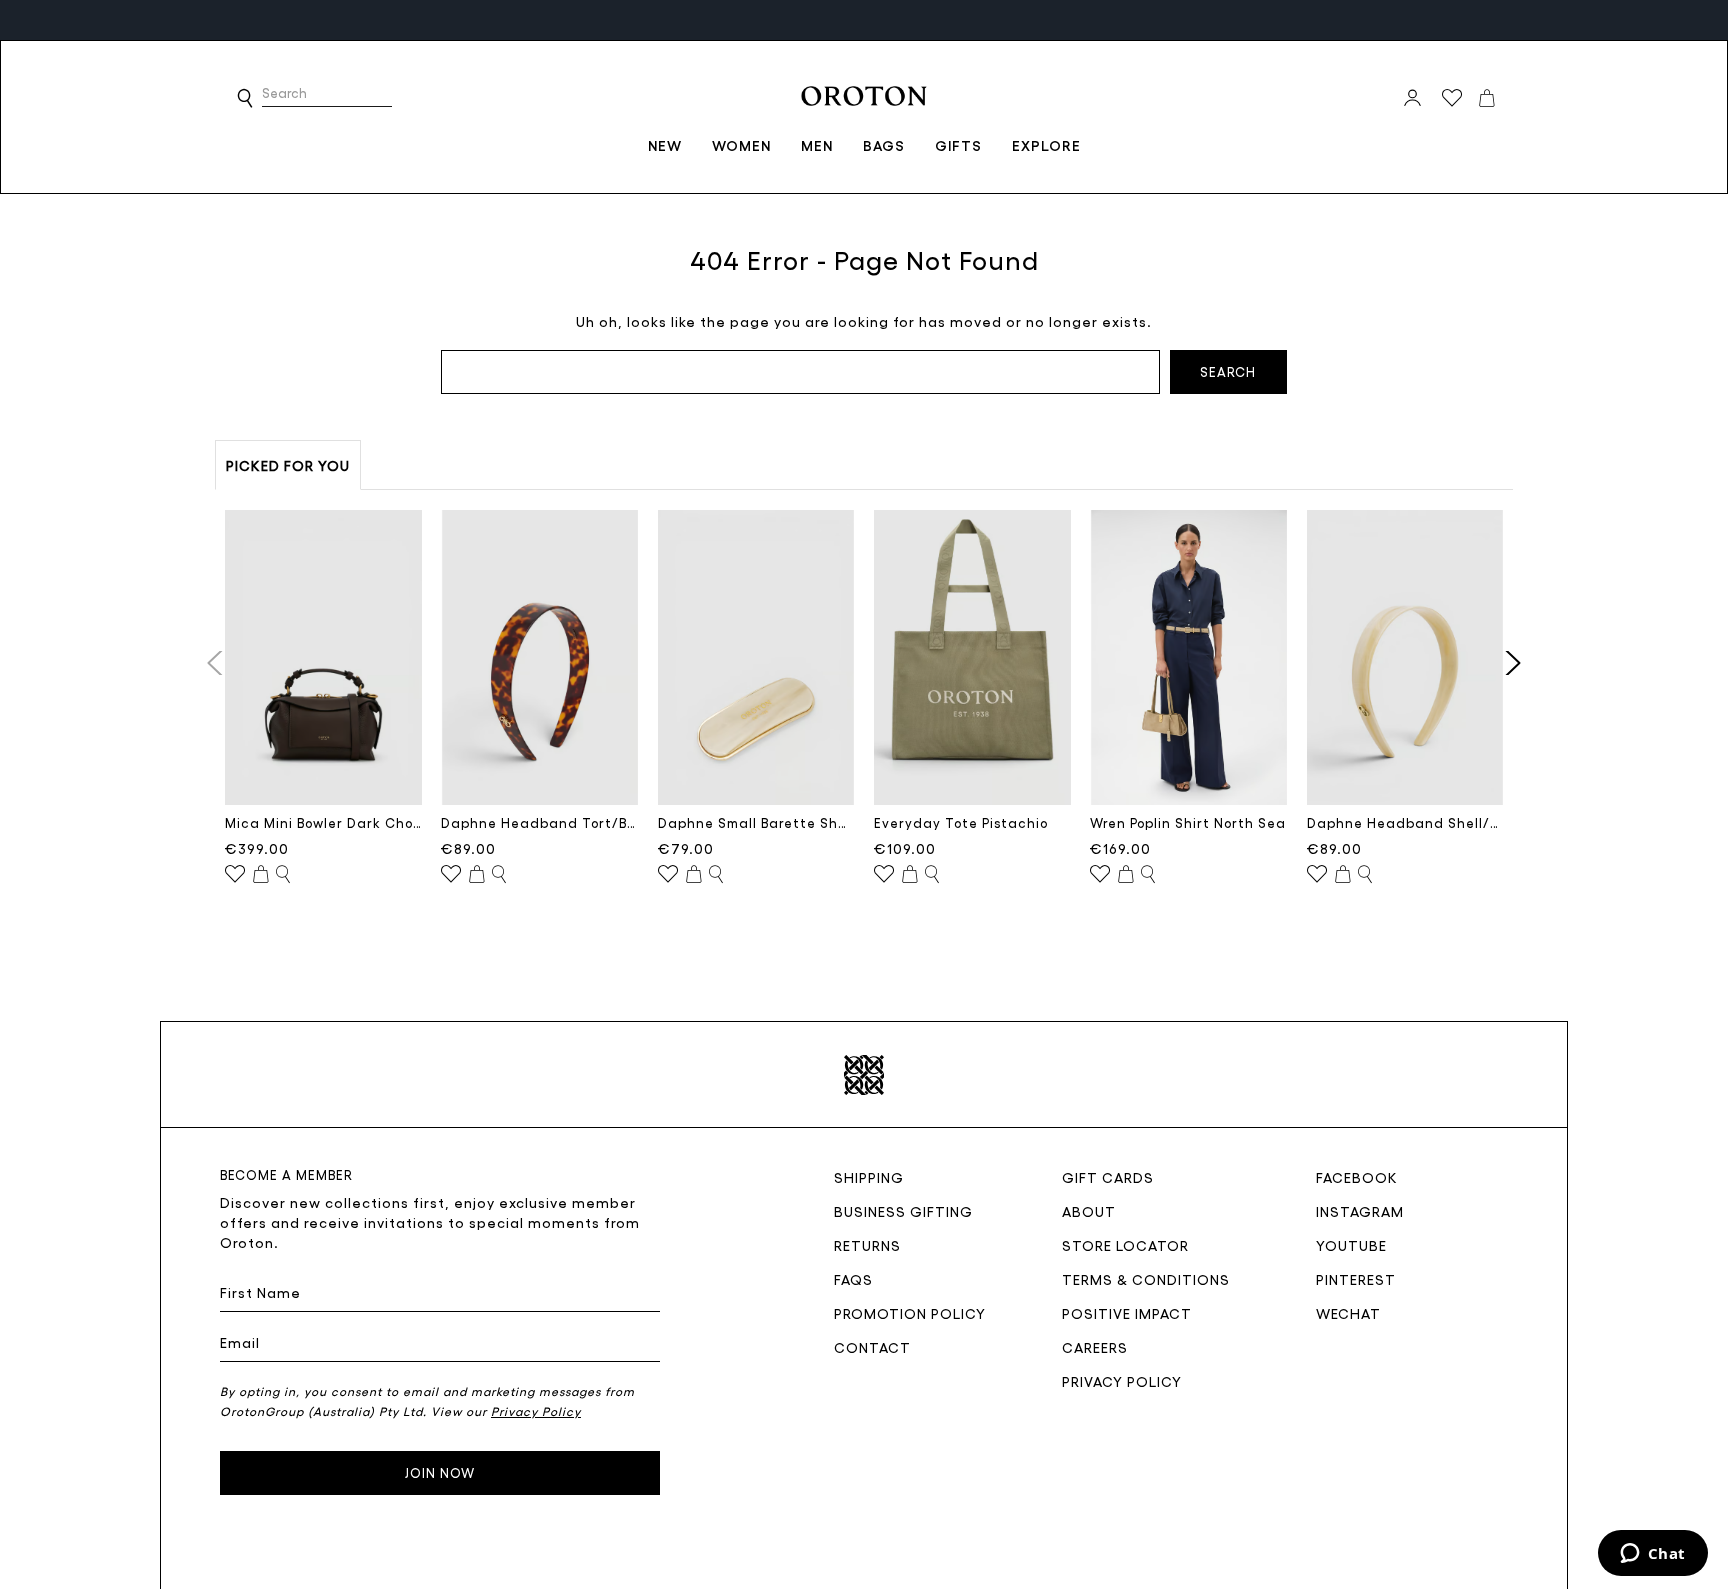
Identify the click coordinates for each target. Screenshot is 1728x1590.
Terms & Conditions (1146, 1279)
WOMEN (741, 145)
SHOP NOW (392, 19)
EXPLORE (1046, 145)
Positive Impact (1127, 1313)
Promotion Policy (910, 1313)
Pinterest (1356, 1279)
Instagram (1360, 1211)
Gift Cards (1108, 1177)
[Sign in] (1412, 98)
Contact (872, 1347)
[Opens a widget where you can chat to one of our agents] (1652, 1555)
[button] (245, 98)
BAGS (884, 145)
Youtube (1351, 1245)
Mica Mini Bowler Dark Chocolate (323, 822)
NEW (665, 145)
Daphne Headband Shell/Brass (1405, 822)
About (1089, 1211)
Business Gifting (903, 1211)
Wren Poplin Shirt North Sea (1188, 822)
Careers (1095, 1347)
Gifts (958, 145)
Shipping (869, 1177)
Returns (867, 1245)
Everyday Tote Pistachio (961, 822)
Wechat (1348, 1313)
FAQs (853, 1279)
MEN (817, 145)
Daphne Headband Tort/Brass (539, 822)
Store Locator (1125, 1245)
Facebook (1357, 1177)
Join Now (440, 1472)
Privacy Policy (1122, 1381)
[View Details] (283, 875)
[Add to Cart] (261, 875)
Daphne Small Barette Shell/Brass (756, 822)
